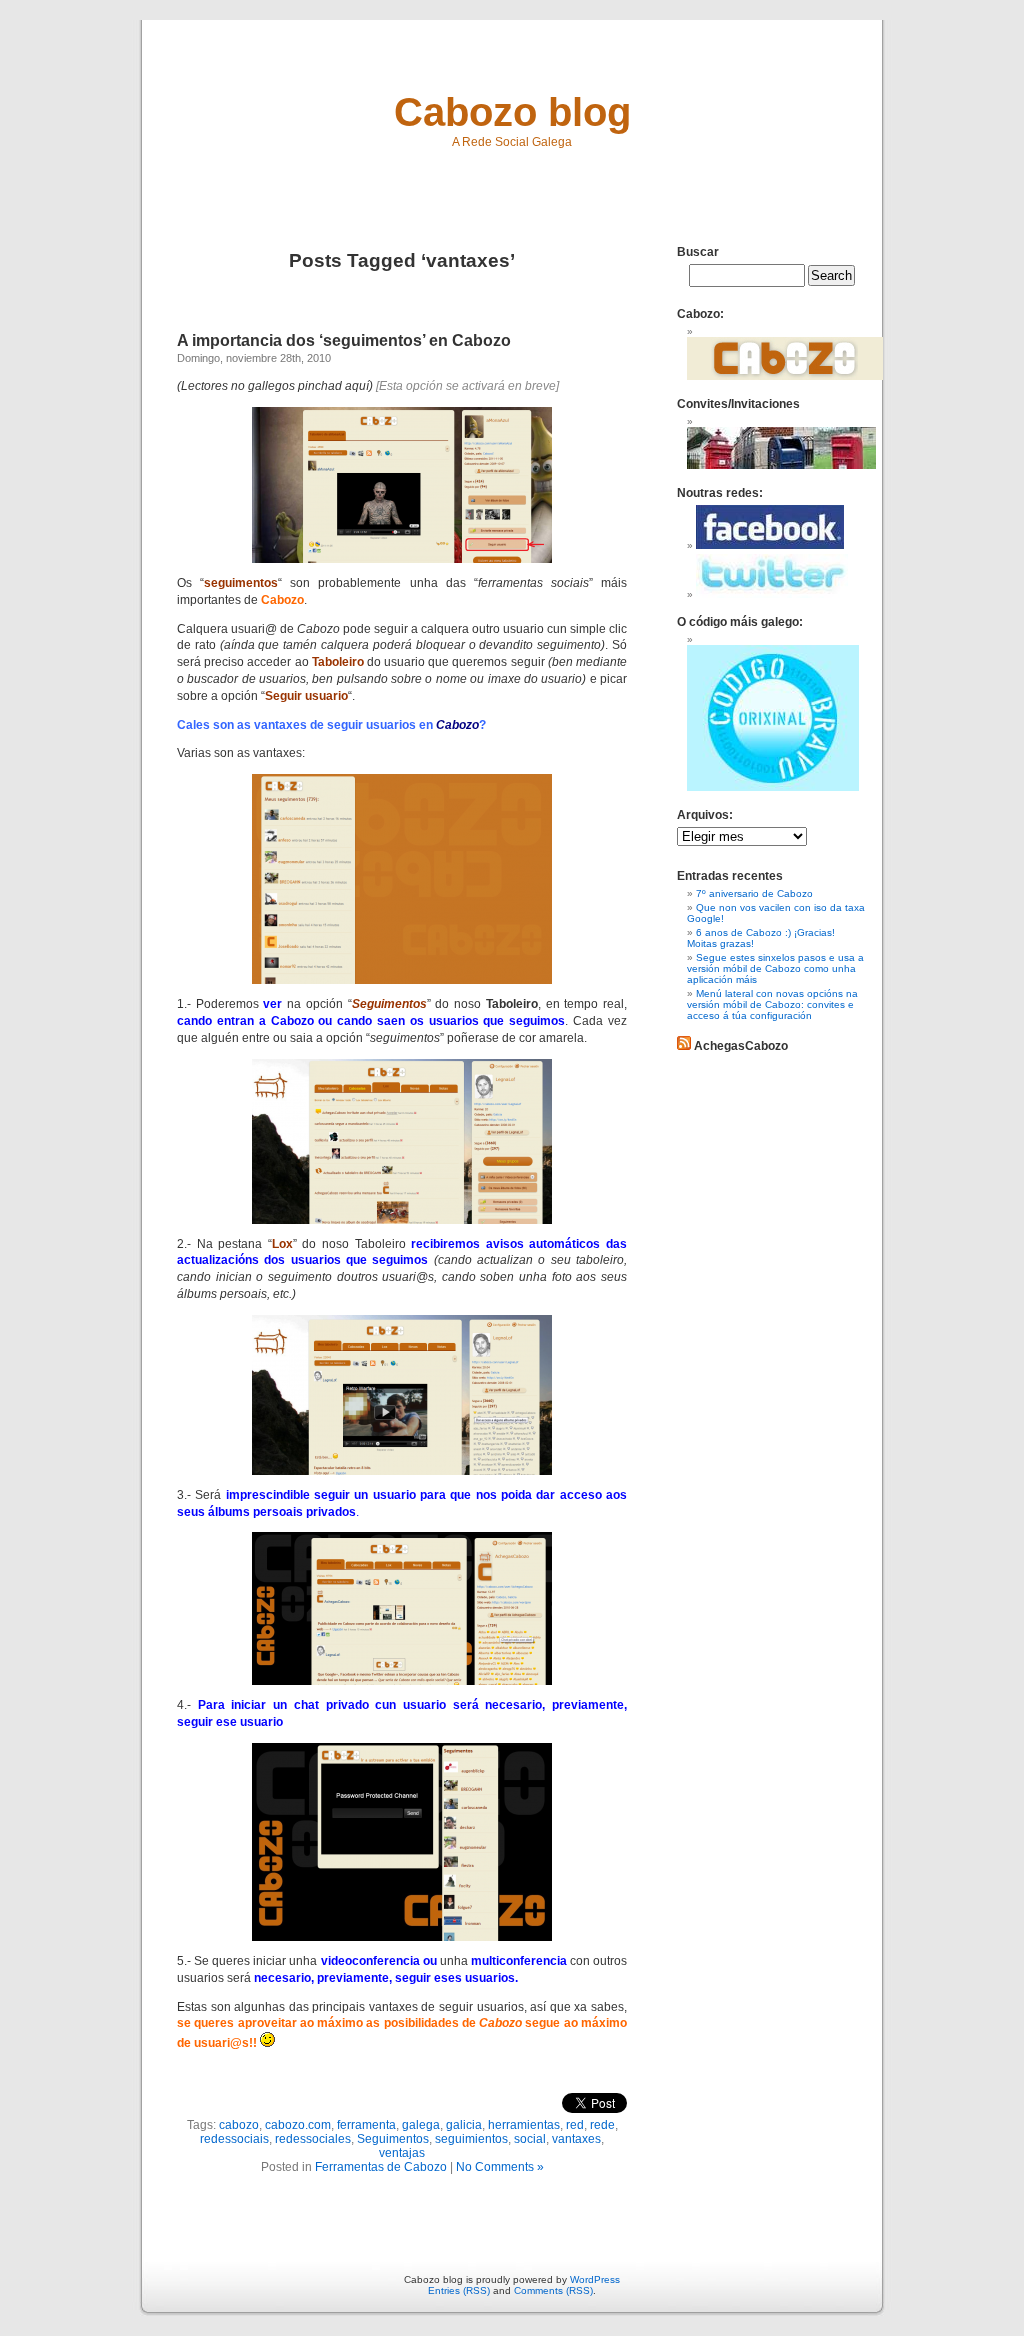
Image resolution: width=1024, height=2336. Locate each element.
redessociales (313, 2139)
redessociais (234, 2139)
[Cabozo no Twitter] (772, 594)
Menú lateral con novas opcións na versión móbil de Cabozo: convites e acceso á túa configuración (772, 1004)
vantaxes (576, 2139)
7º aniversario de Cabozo (754, 893)
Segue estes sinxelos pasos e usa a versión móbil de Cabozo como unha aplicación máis (775, 968)
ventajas (402, 2153)
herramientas (524, 2125)
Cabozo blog (512, 112)
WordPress (595, 2279)
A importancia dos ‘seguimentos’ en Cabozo (344, 340)
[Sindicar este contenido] (684, 1046)
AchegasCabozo (741, 1046)
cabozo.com (298, 2125)
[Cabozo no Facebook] (770, 545)
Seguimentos (393, 2139)
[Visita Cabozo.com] (785, 376)
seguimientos (471, 2139)
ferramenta (366, 2125)
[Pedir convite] (781, 465)
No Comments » (500, 2167)
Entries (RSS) (459, 2290)
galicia (464, 2125)
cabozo (239, 2125)
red (575, 2125)
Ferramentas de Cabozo (381, 2167)
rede (602, 2125)
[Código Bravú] (773, 787)
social (530, 2139)
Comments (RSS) (553, 2290)
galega (421, 2125)
